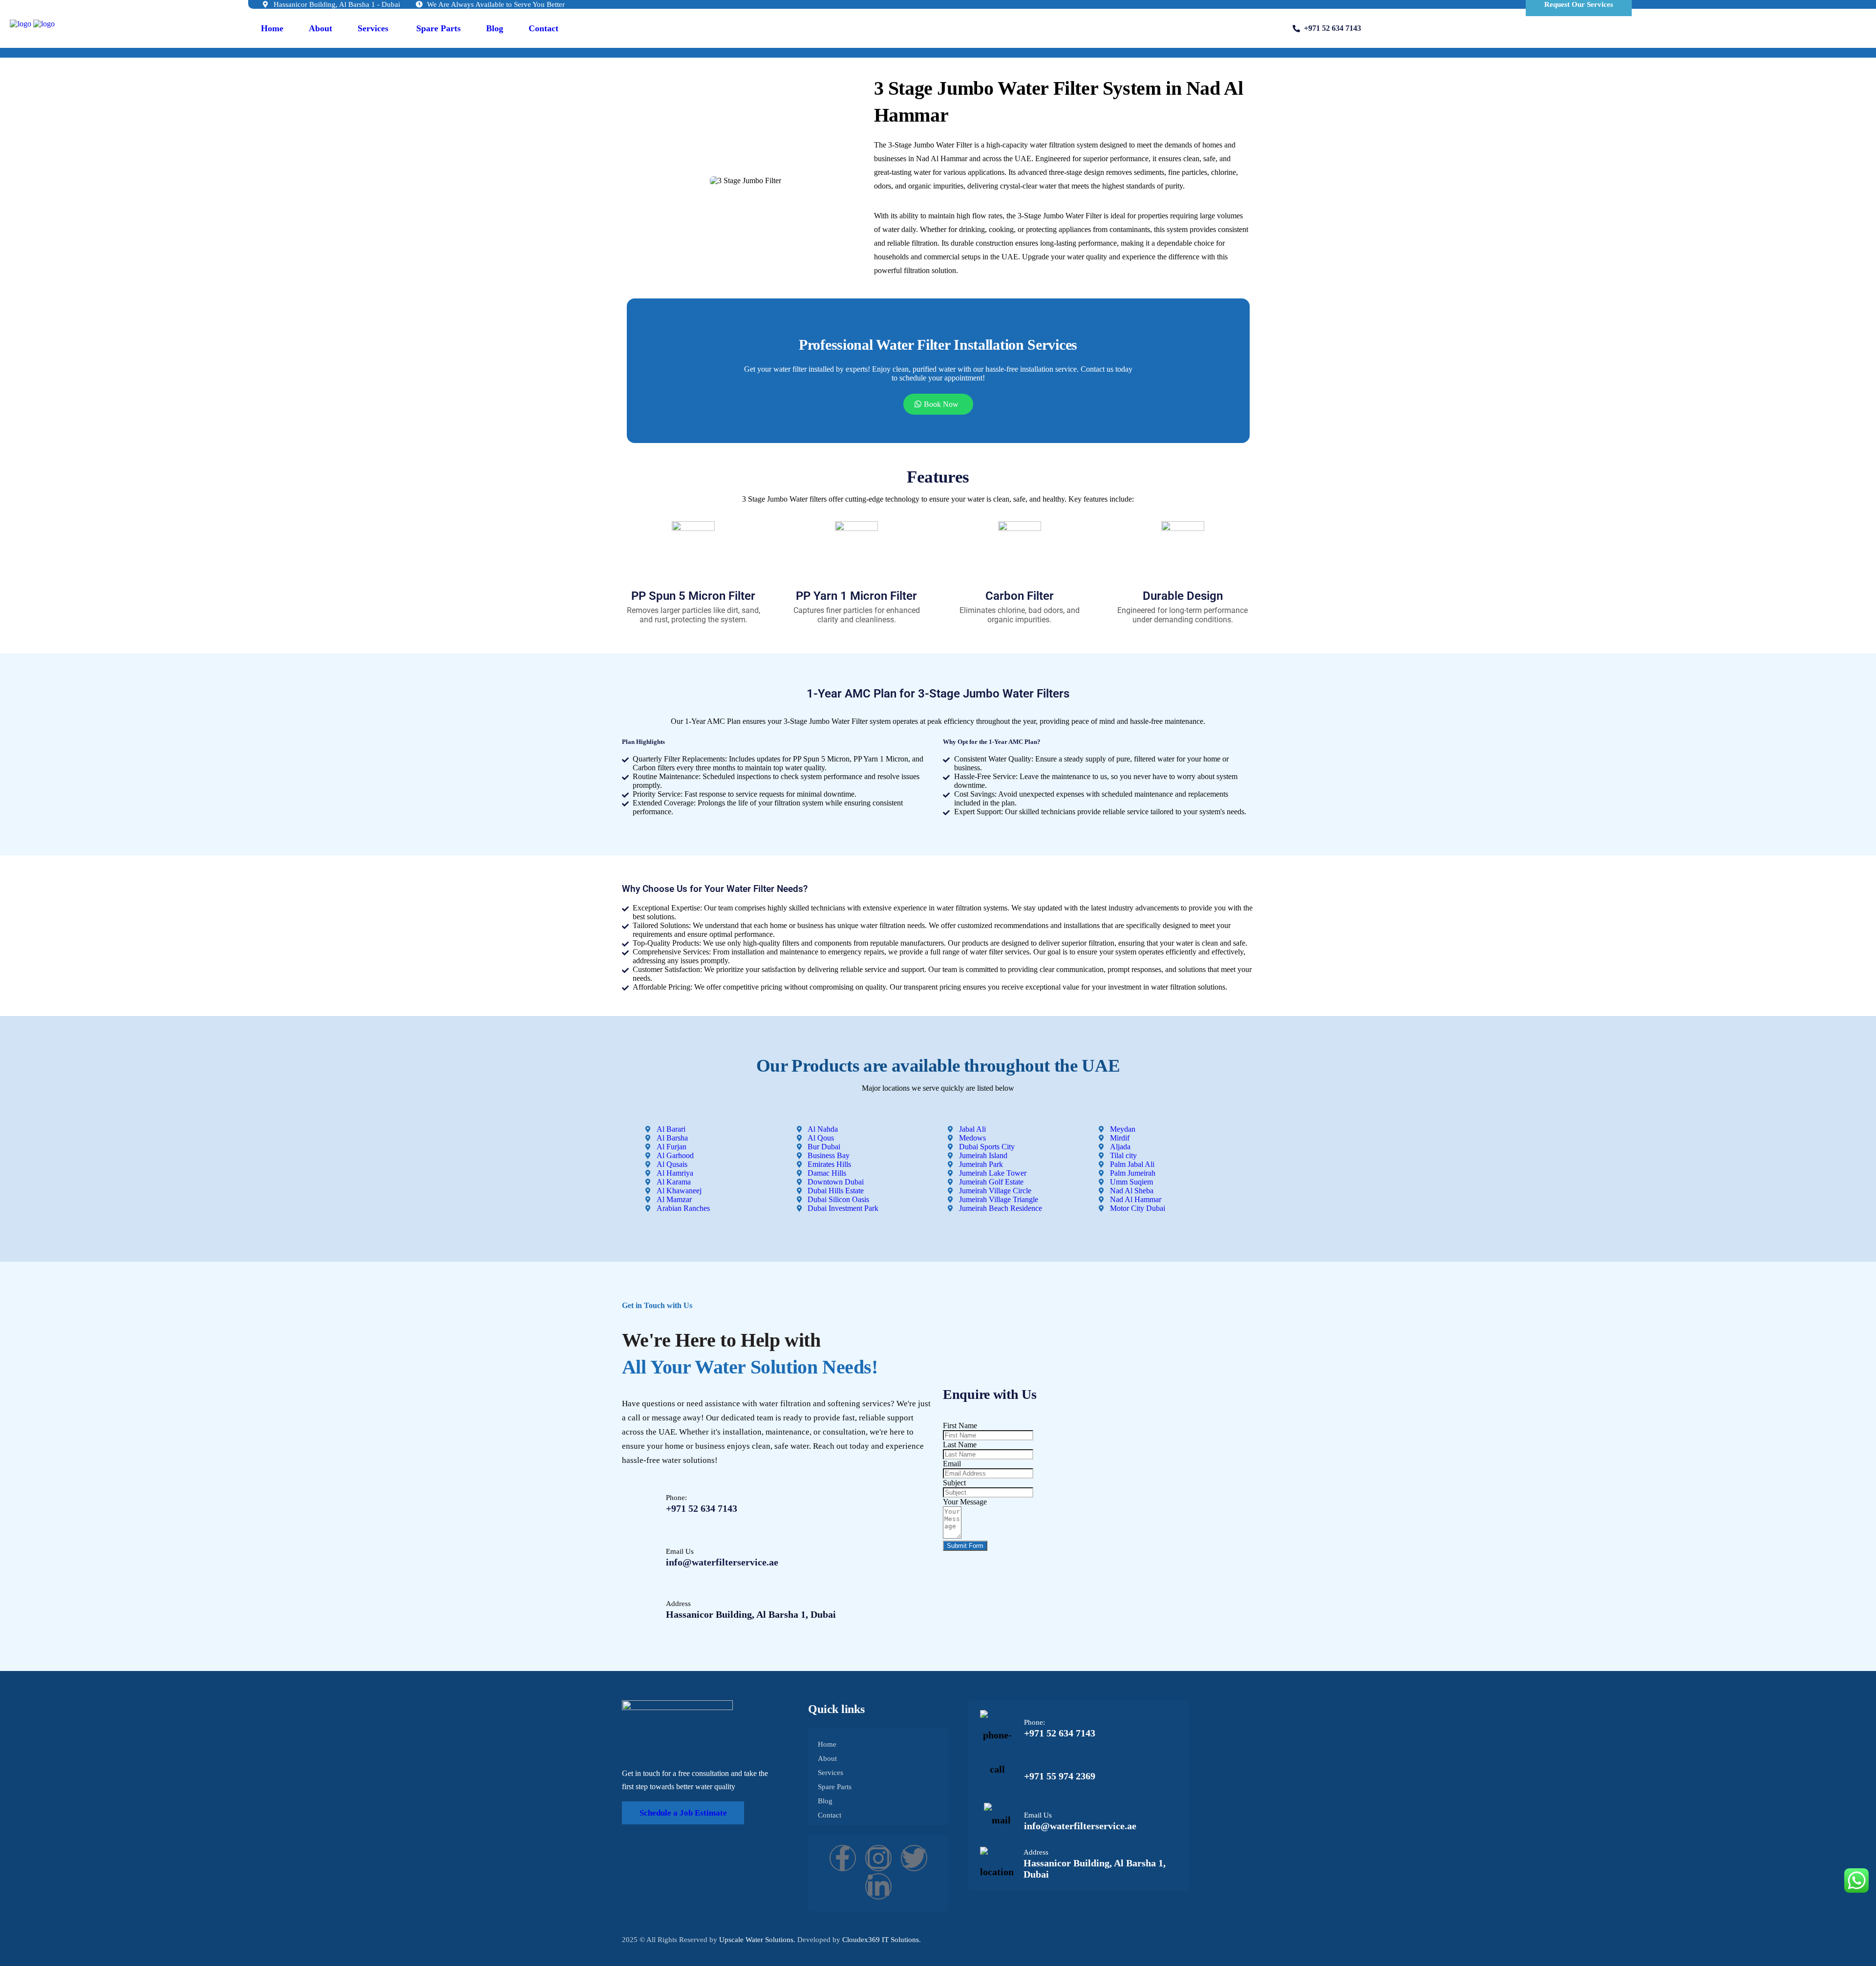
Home (272, 28)
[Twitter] (914, 1858)
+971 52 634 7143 (1332, 28)
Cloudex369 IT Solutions (881, 1940)
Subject (954, 1483)
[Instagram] (878, 1858)
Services (373, 28)
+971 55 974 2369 (1060, 1776)
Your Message (965, 1502)
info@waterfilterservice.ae (722, 1562)
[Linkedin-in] (878, 1886)
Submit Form (965, 1546)
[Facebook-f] (843, 1858)
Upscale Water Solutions (756, 1940)
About (320, 28)
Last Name (960, 1445)
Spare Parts (438, 28)
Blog (495, 28)
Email (952, 1464)
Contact (544, 28)
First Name (960, 1426)
